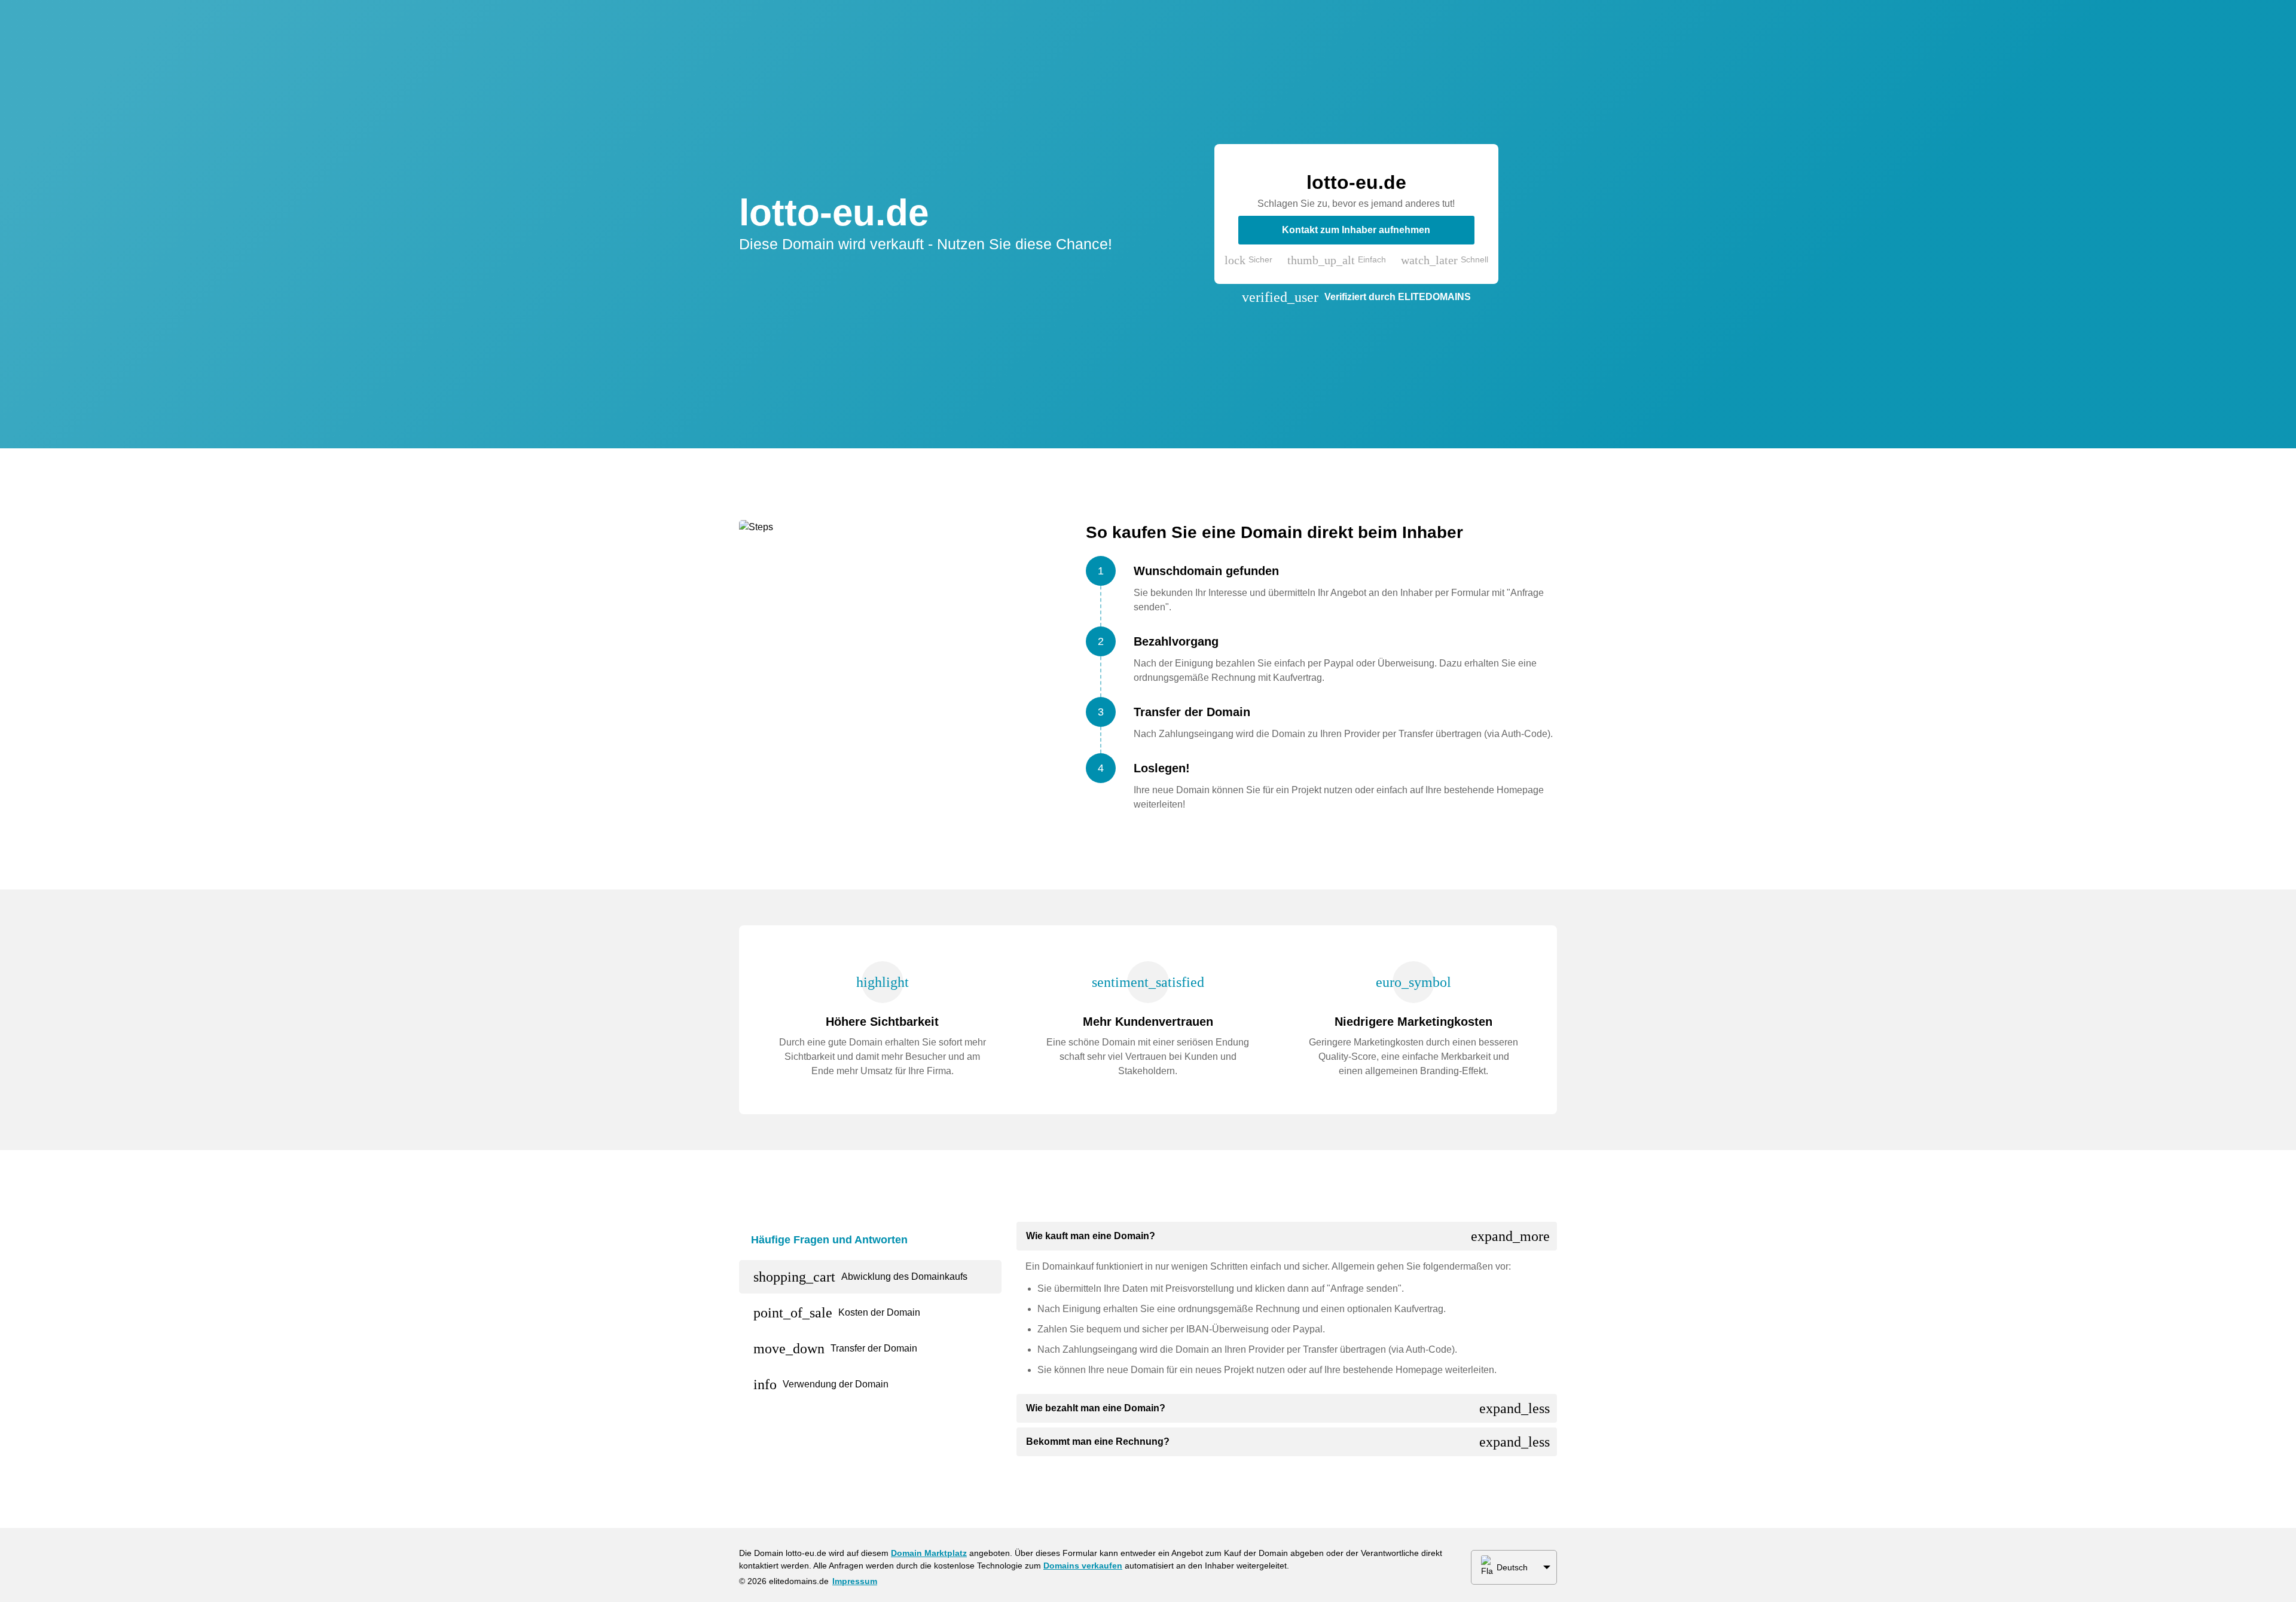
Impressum (855, 1581)
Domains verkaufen (1083, 1566)
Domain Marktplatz (929, 1553)
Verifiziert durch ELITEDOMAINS (1398, 297)
